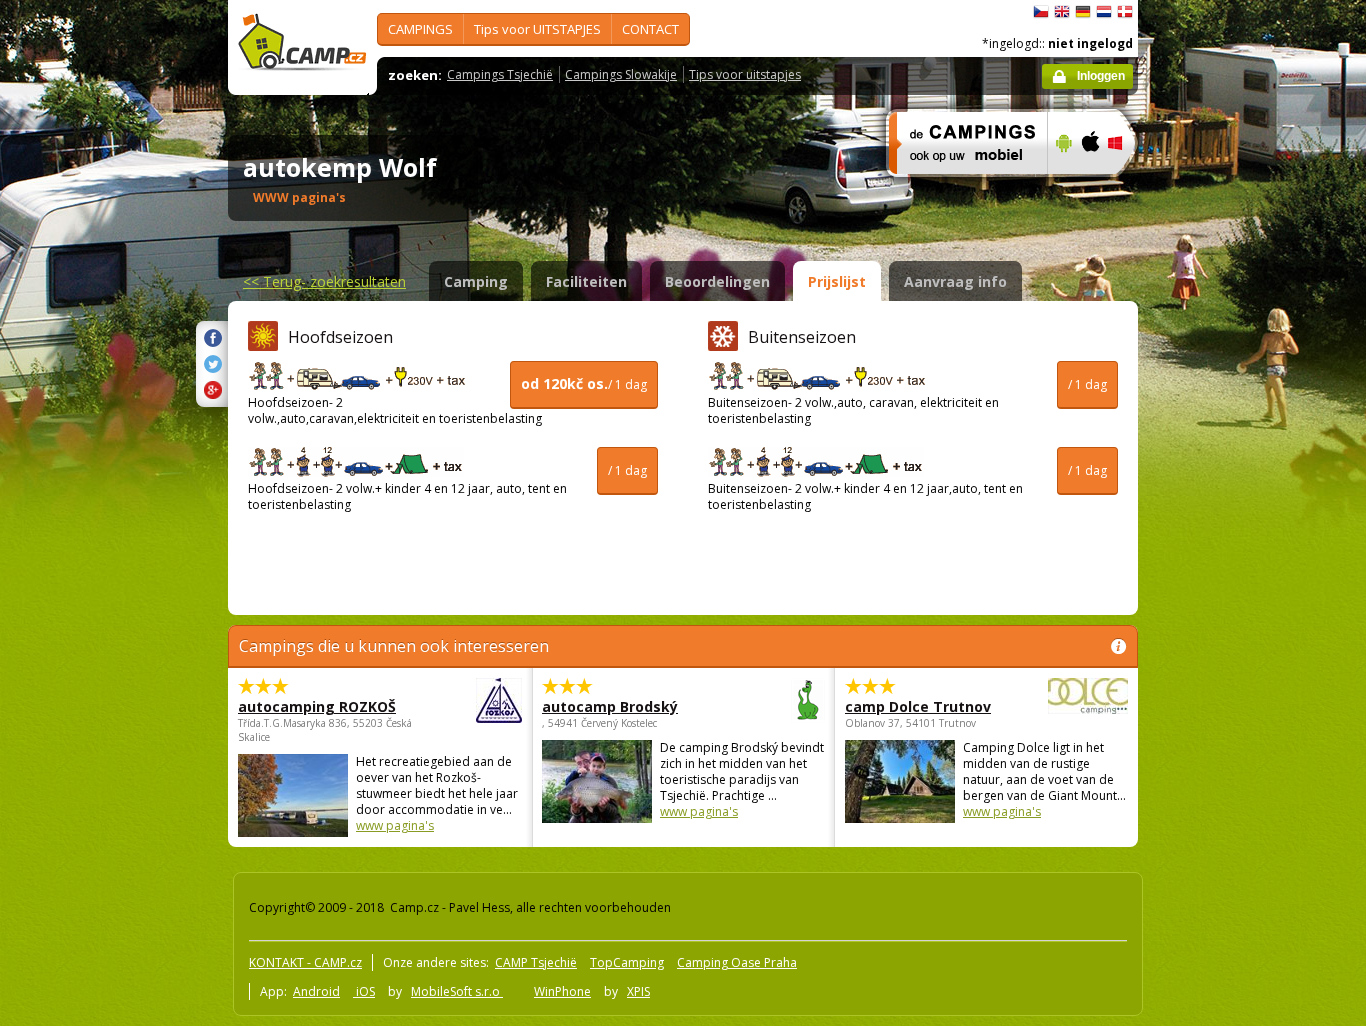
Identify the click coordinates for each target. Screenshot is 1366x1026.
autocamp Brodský (610, 706)
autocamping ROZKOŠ (317, 706)
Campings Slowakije (621, 74)
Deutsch (1083, 12)
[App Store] (1089, 187)
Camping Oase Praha (737, 962)
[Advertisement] (1222, 601)
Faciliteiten (586, 281)
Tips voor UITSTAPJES (537, 29)
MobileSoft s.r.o (457, 991)
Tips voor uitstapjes (745, 74)
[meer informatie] (959, 187)
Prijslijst (837, 281)
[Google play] (1061, 187)
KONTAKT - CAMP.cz (305, 962)
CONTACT (650, 29)
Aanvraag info (955, 281)
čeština (1041, 12)
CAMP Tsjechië (536, 962)
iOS (364, 991)
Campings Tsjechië (500, 74)
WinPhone (562, 991)
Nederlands (1104, 12)
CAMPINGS (420, 29)
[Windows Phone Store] (1127, 187)
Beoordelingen (717, 281)
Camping (476, 281)
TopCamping (627, 962)
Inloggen (1101, 76)
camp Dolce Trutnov (918, 706)
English (1062, 12)
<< (324, 281)
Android (316, 991)
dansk (1125, 12)
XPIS (638, 991)
